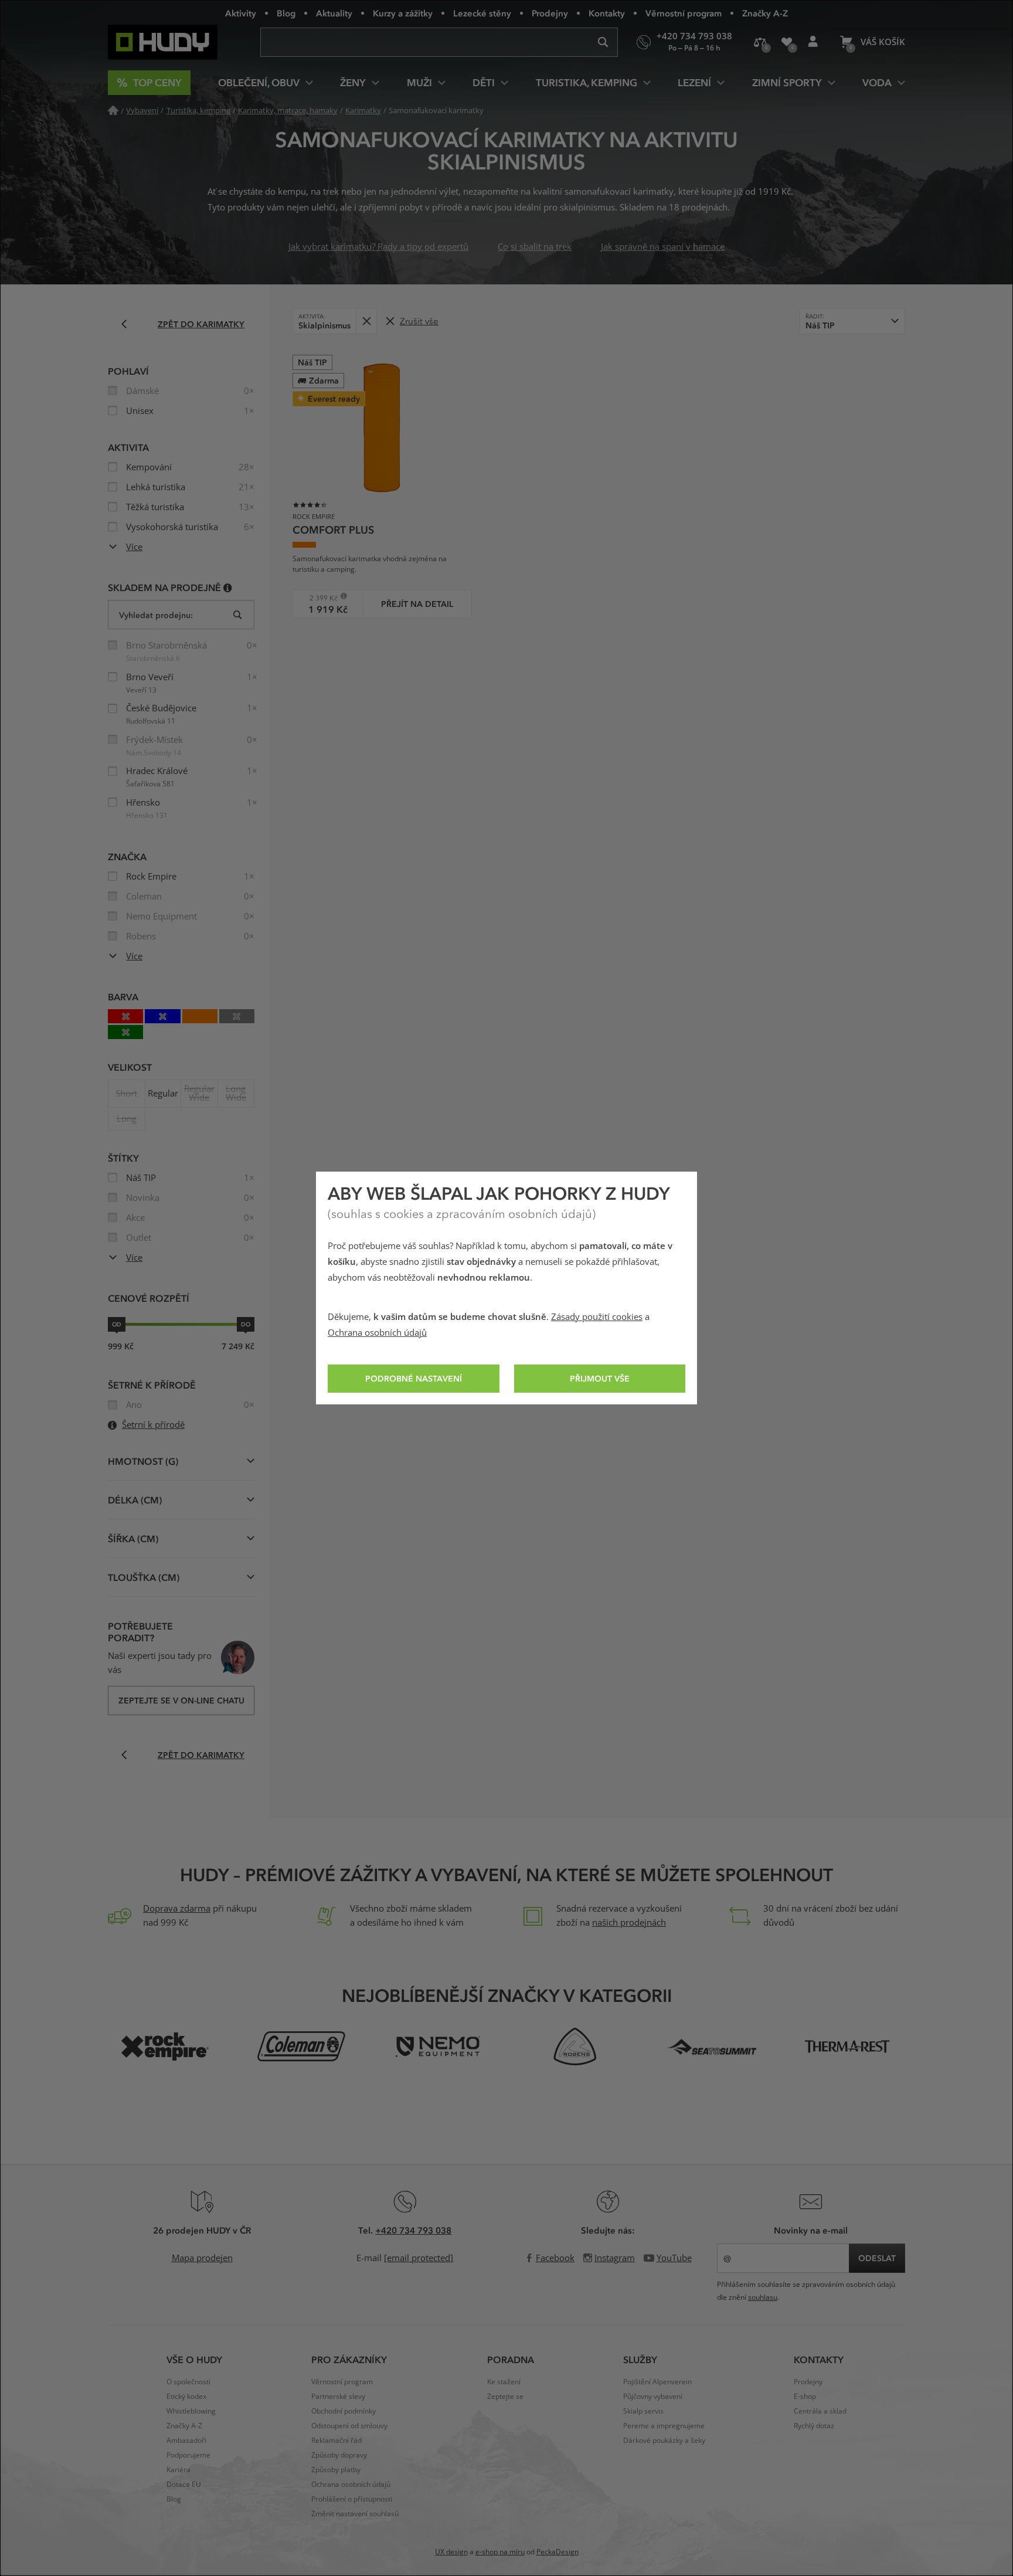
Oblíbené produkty (786, 42)
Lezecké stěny (482, 13)
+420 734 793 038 (413, 2230)
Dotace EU (184, 2485)
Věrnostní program (684, 13)
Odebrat (366, 321)
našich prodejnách (629, 1923)
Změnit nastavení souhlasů (355, 2514)
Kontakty (607, 13)
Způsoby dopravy (339, 2455)
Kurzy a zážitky (403, 13)
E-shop (805, 2397)
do (246, 1324)
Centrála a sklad (820, 2411)
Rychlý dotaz (814, 2426)
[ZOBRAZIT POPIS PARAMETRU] (228, 587)
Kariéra (179, 2470)
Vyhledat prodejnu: (156, 615)
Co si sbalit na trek (535, 247)
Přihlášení (813, 42)
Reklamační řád (336, 2441)
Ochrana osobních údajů (377, 1333)
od (117, 1324)
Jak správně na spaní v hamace (663, 247)
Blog (286, 13)
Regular (163, 1094)
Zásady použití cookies (597, 1317)
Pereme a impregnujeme (664, 2426)
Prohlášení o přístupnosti (352, 2499)
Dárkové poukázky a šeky (664, 2441)
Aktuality (334, 13)
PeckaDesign (558, 2552)
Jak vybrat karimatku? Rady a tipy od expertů (378, 247)
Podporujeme (188, 2455)
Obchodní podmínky (344, 2411)
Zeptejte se (505, 2397)
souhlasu (763, 2297)
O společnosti (188, 2382)
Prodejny (550, 13)
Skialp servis (643, 2411)
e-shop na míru (500, 2552)
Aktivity (241, 13)
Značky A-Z (765, 13)
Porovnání (760, 42)
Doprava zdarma (177, 1909)
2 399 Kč (319, 598)
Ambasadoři (186, 2441)
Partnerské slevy (338, 2397)
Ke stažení (504, 2382)
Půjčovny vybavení (653, 2397)
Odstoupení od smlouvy (349, 2426)
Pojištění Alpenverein (657, 2382)
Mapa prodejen (202, 2258)
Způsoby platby (336, 2470)
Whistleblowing (191, 2411)
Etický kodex (186, 2397)
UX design (451, 2552)
